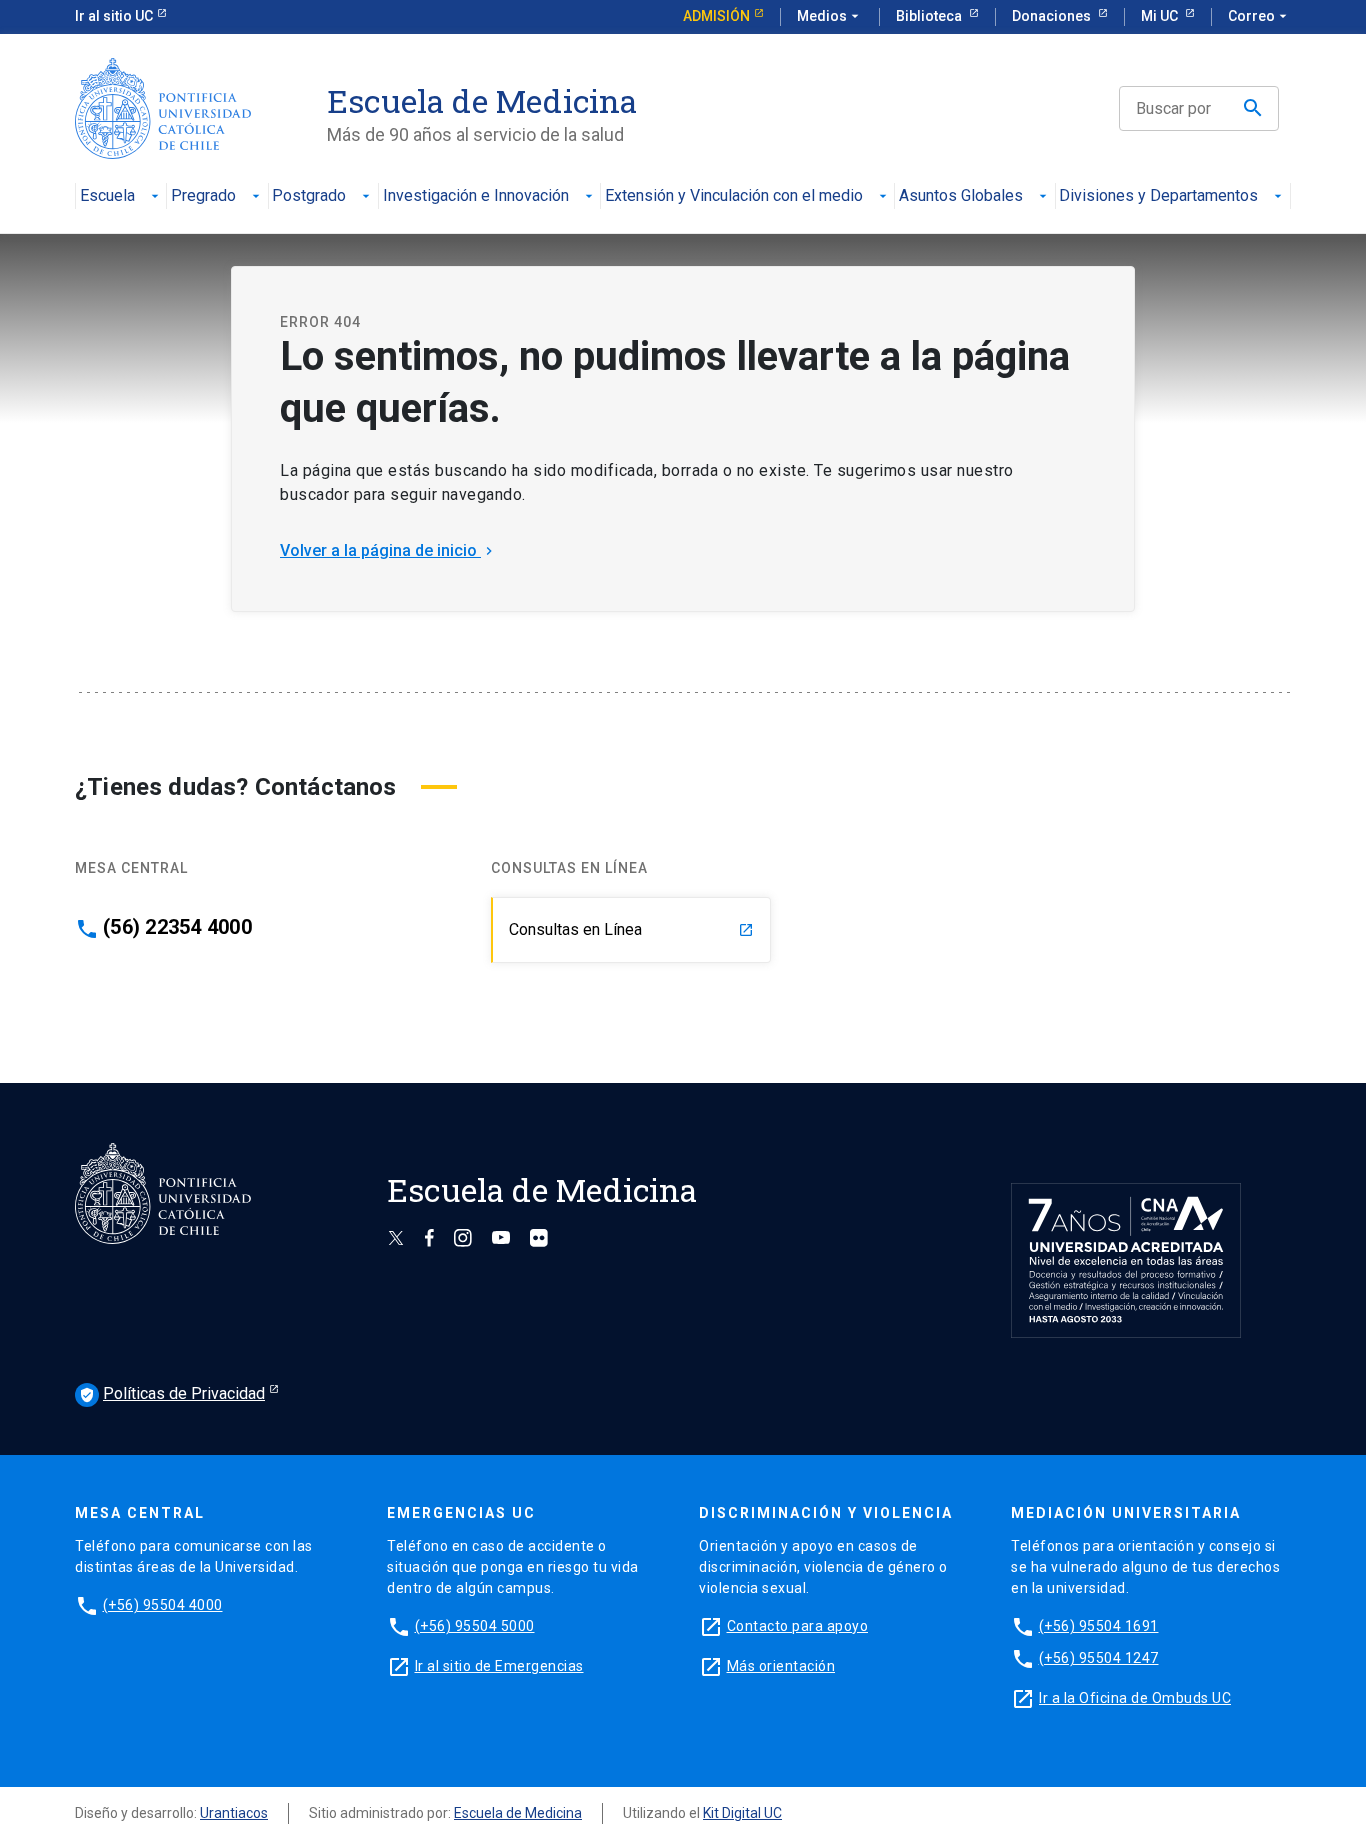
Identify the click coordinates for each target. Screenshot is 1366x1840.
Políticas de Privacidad (172, 1393)
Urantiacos (234, 1813)
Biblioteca (930, 16)
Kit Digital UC (742, 1813)
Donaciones (1053, 16)
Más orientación (781, 1666)
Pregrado (203, 196)
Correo (1259, 16)
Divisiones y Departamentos (1158, 196)
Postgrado (309, 196)
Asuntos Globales (961, 196)
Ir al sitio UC (114, 16)
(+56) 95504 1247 (1099, 1658)
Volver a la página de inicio (388, 550)
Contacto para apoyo (798, 1626)
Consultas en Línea (631, 929)
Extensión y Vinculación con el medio (734, 196)
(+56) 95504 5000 (475, 1626)
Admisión (716, 16)
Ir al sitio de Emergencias (499, 1666)
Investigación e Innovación (476, 196)
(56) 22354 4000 (177, 927)
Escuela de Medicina (518, 1813)
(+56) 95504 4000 (163, 1605)
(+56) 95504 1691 (1099, 1626)
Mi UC (1161, 16)
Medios (830, 16)
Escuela (107, 196)
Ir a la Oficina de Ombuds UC (1135, 1698)
